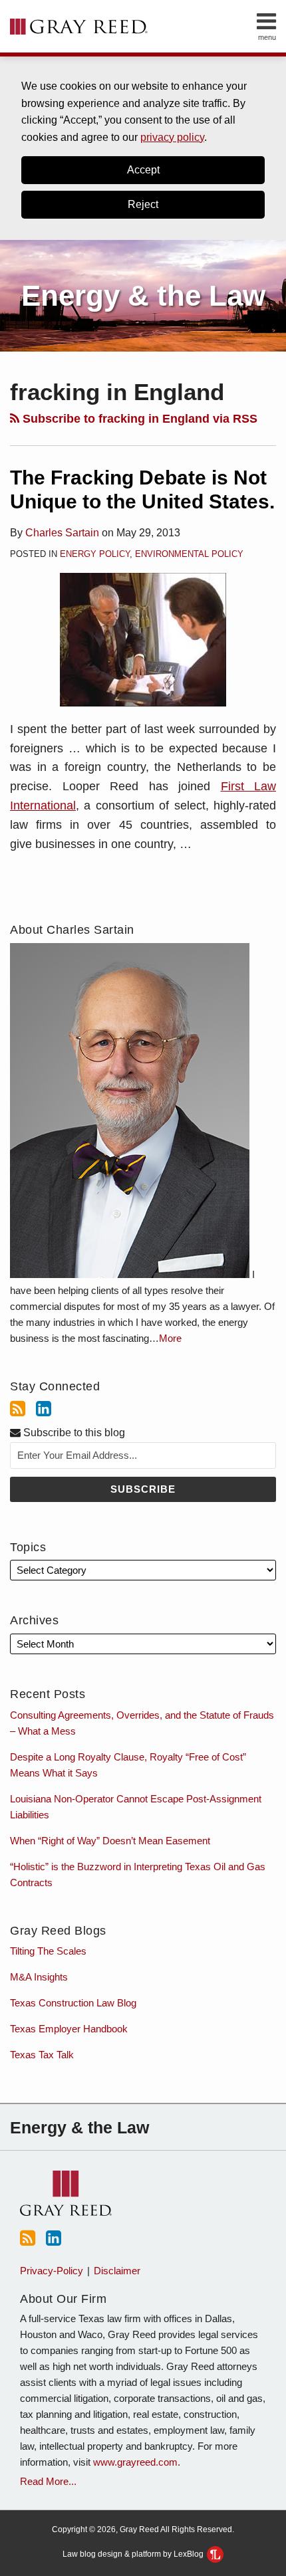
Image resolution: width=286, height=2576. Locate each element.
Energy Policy (95, 554)
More (170, 1338)
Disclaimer (117, 2271)
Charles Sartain (62, 533)
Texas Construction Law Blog (73, 2003)
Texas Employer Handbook (69, 2029)
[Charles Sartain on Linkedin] (44, 1409)
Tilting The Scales (48, 1951)
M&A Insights (39, 1977)
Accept (143, 170)
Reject (143, 204)
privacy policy (172, 137)
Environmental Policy (189, 554)
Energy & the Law (143, 295)
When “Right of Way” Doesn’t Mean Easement (110, 1841)
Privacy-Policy (52, 2271)
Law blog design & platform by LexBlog (134, 2554)
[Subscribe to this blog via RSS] (18, 1409)
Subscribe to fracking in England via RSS (138, 419)
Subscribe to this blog (73, 1433)
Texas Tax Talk (42, 2055)
